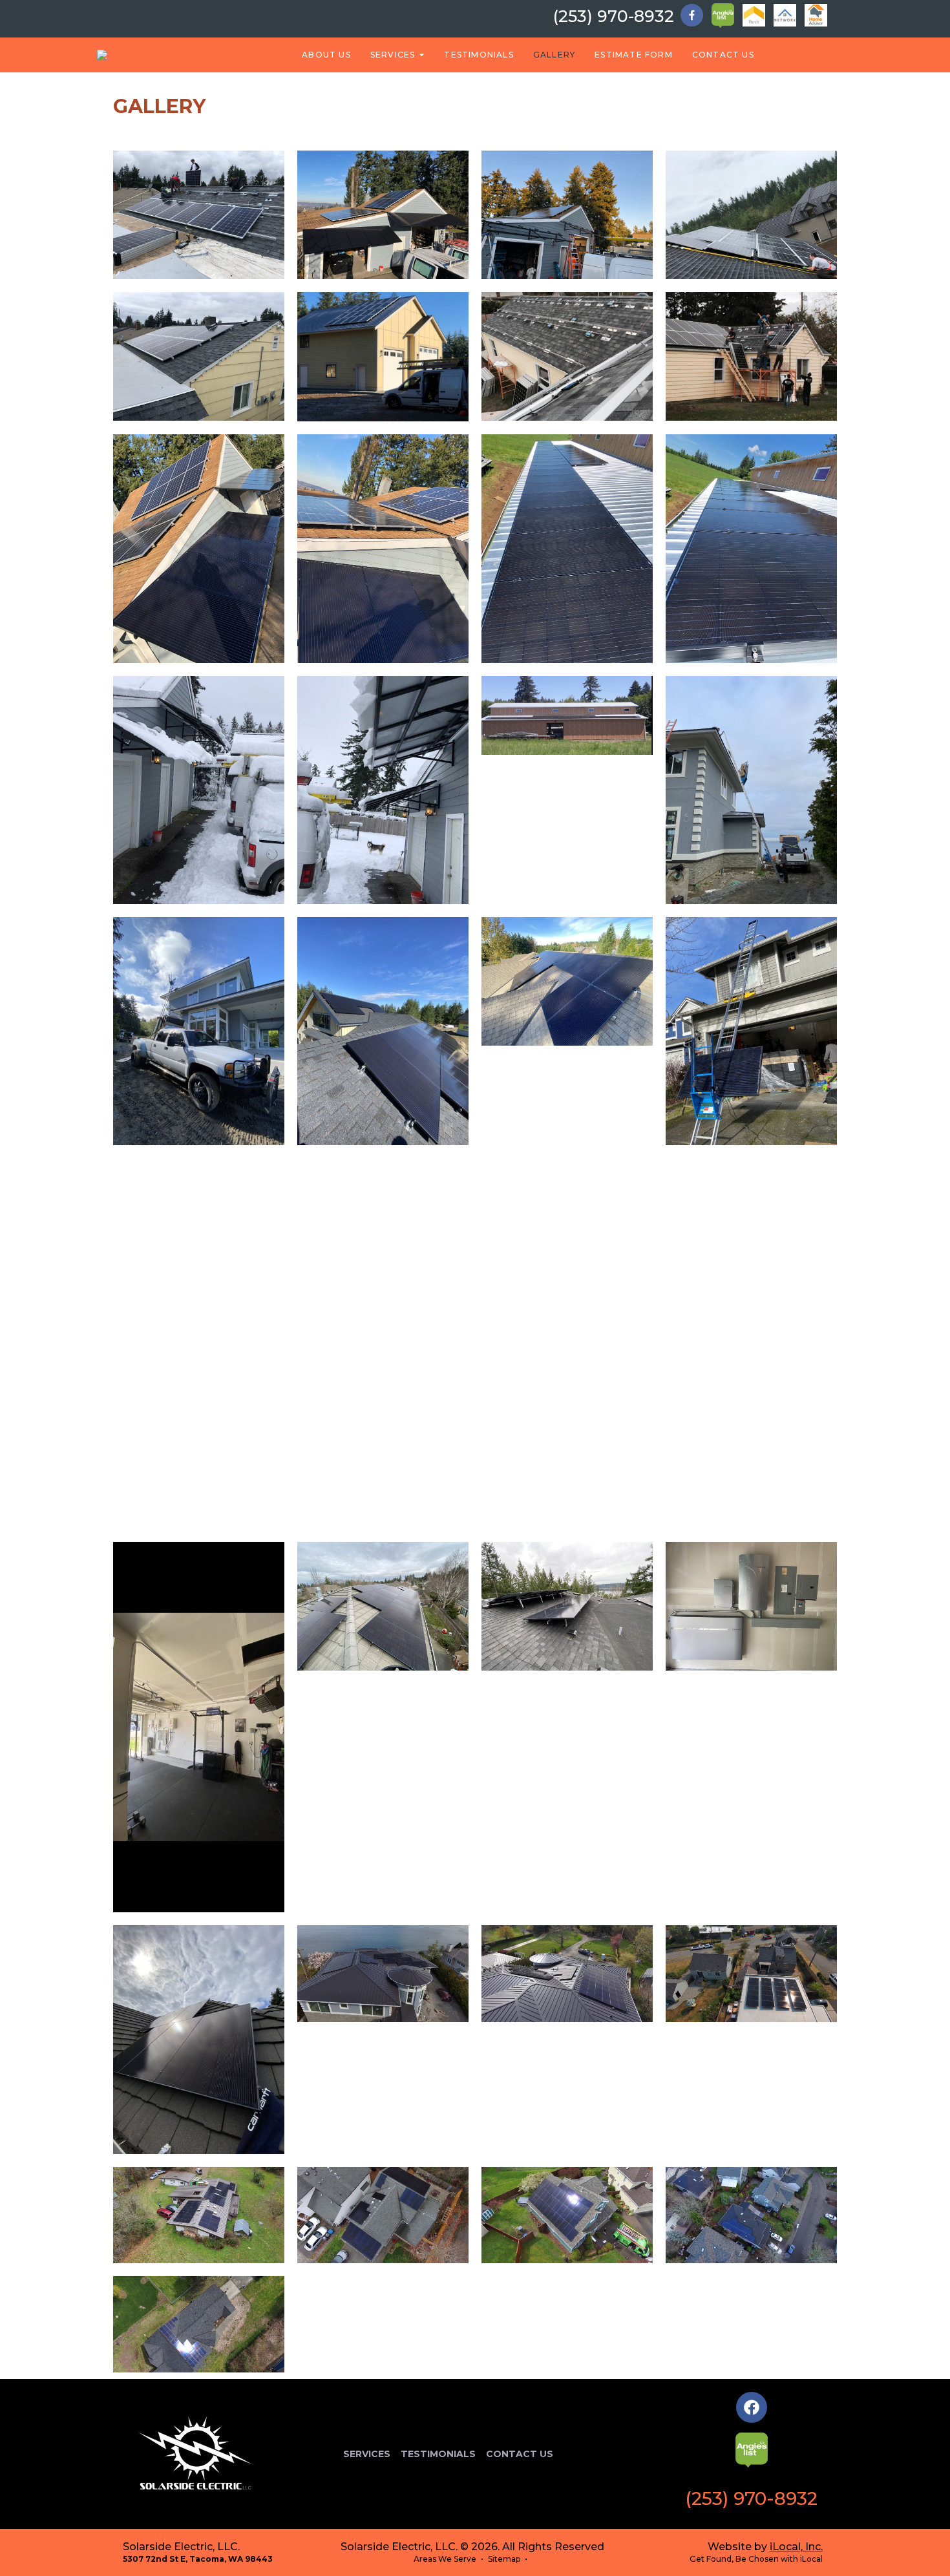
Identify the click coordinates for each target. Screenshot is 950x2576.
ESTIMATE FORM (634, 55)
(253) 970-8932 (614, 16)
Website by (765, 2547)
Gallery (554, 55)
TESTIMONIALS (479, 55)
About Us (326, 55)
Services (393, 55)
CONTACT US (723, 55)
